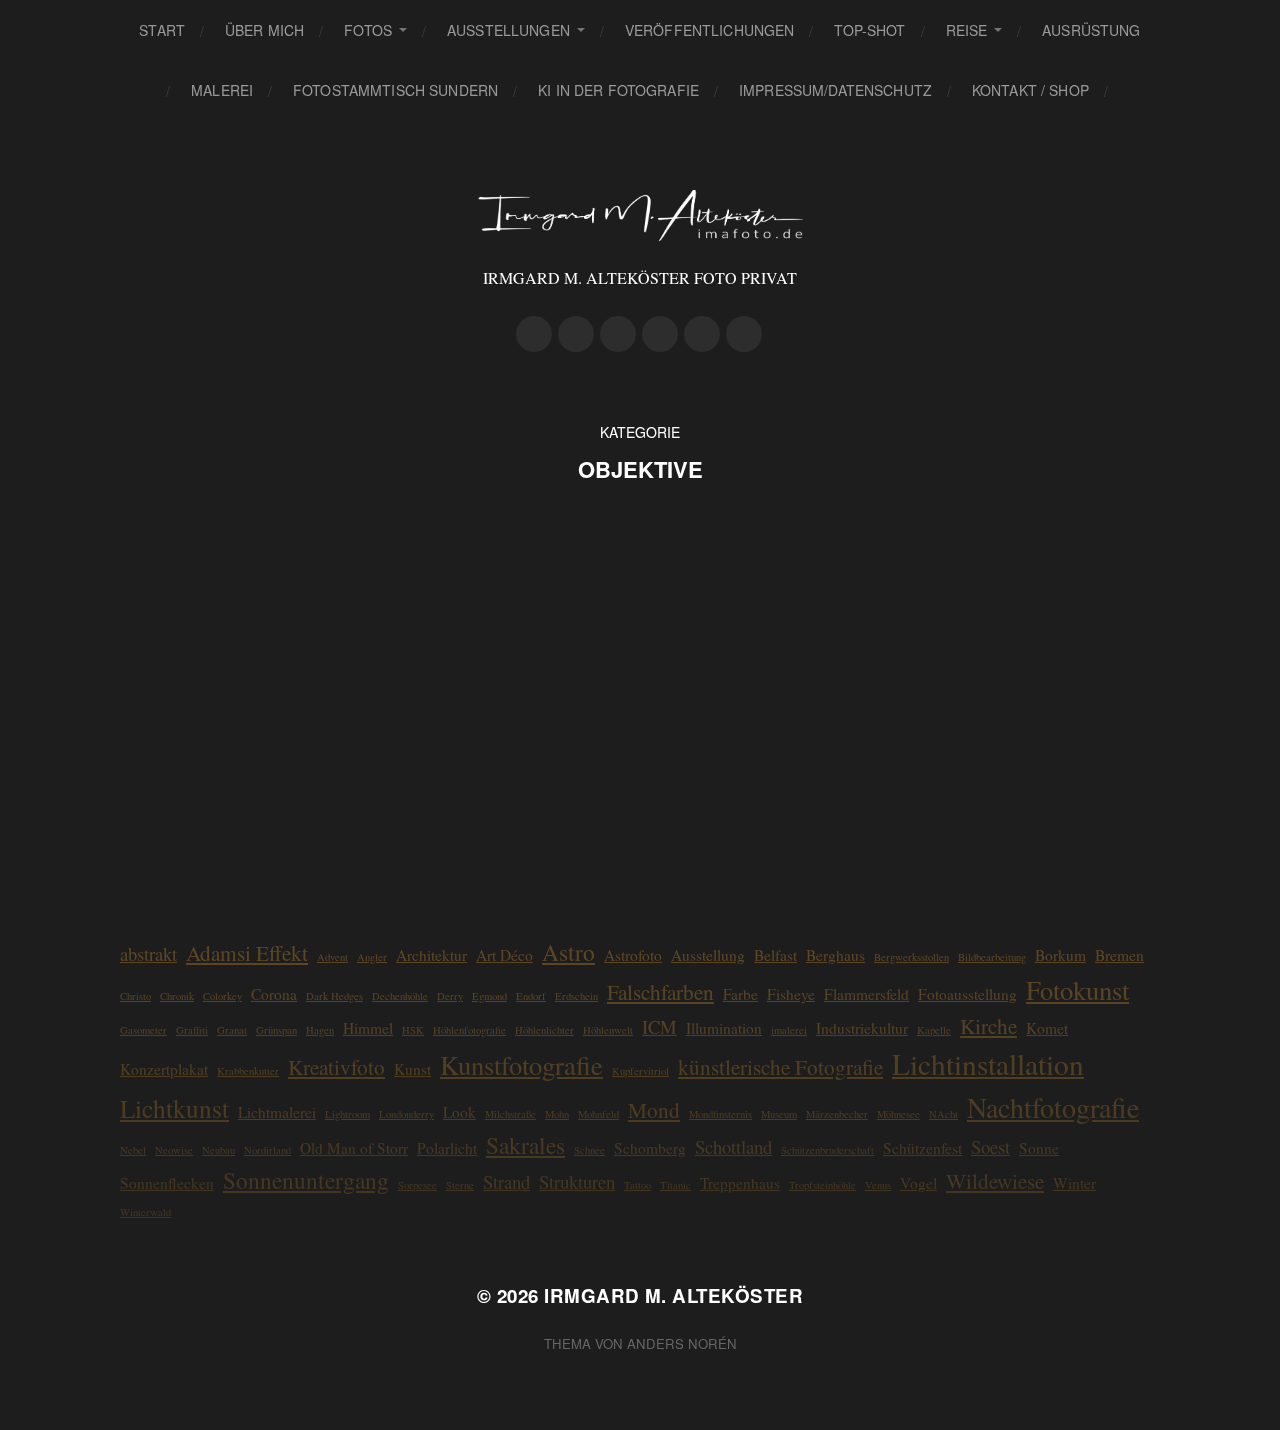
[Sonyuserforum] (744, 334)
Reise (967, 30)
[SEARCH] (1139, 90)
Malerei (222, 90)
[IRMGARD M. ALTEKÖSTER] (640, 215)
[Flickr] (618, 334)
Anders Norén (682, 1343)
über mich (264, 30)
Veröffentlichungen (710, 30)
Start (162, 30)
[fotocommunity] (702, 334)
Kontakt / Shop (1030, 90)
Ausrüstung (1091, 30)
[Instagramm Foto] (576, 334)
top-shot (869, 30)
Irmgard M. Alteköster (673, 1295)
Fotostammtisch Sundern (395, 90)
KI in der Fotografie (618, 90)
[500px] (534, 334)
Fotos (368, 30)
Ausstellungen (508, 30)
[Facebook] (660, 334)
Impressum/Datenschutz (835, 90)
